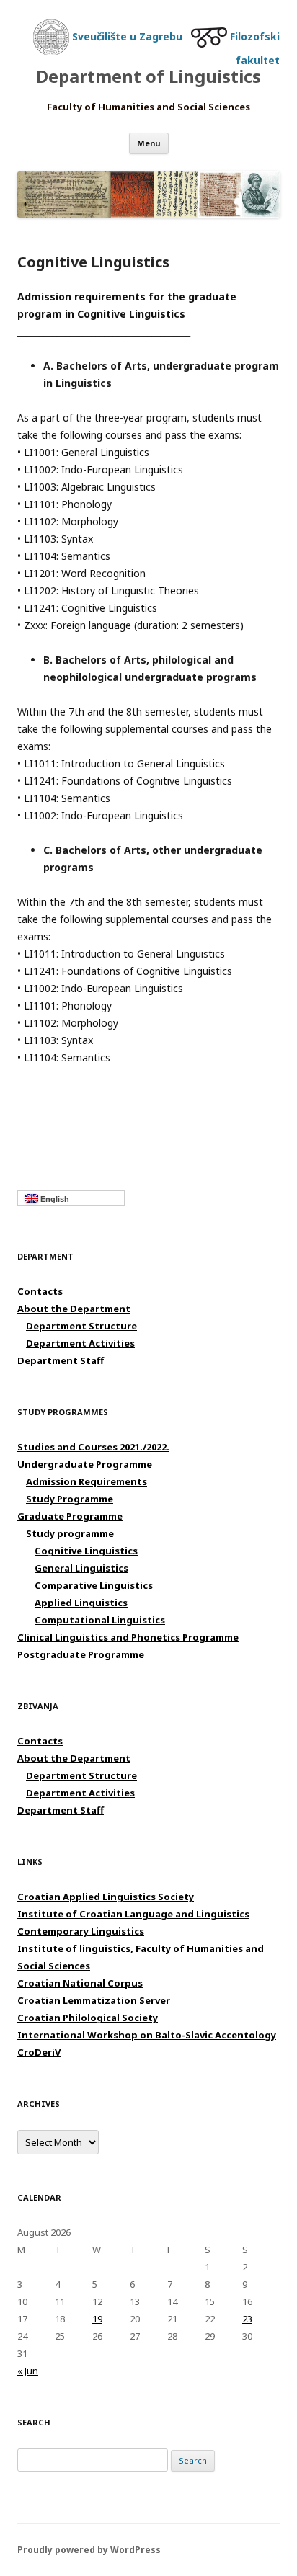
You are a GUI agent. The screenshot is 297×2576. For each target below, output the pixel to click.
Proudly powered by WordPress (89, 2550)
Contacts (40, 1291)
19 (97, 2319)
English (54, 1199)
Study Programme (70, 1499)
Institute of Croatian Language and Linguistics (133, 1914)
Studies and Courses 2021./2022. (93, 1447)
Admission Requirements (87, 1481)
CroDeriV (39, 2052)
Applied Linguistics (81, 1603)
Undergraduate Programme (85, 1464)
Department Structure (81, 1326)
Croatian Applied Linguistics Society (106, 1897)
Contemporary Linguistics (81, 1931)
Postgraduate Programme (81, 1654)
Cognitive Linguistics (86, 1551)
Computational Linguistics (100, 1620)
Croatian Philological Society (88, 2018)
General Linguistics (81, 1568)
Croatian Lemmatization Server (94, 2000)
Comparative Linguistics (94, 1585)
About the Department (74, 1309)
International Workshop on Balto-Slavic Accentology (147, 2035)
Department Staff (61, 1360)
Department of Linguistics (148, 77)
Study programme (70, 1533)
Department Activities (80, 1343)
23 (247, 2319)
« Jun (28, 2371)
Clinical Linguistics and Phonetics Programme (128, 1637)
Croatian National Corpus (80, 1983)
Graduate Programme (70, 1516)
